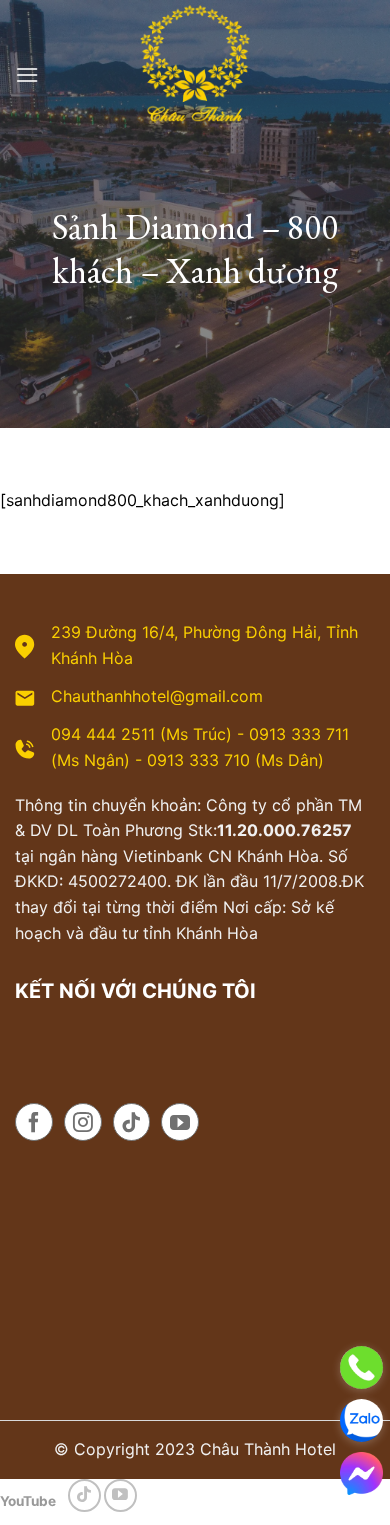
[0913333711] (361, 1420)
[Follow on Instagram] (83, 1122)
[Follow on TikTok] (132, 1122)
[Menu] (27, 74)
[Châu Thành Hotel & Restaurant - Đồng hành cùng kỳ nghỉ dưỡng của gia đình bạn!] (195, 75)
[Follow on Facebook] (34, 1122)
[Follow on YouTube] (180, 1122)
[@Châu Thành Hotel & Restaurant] (361, 1473)
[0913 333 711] (361, 1367)
